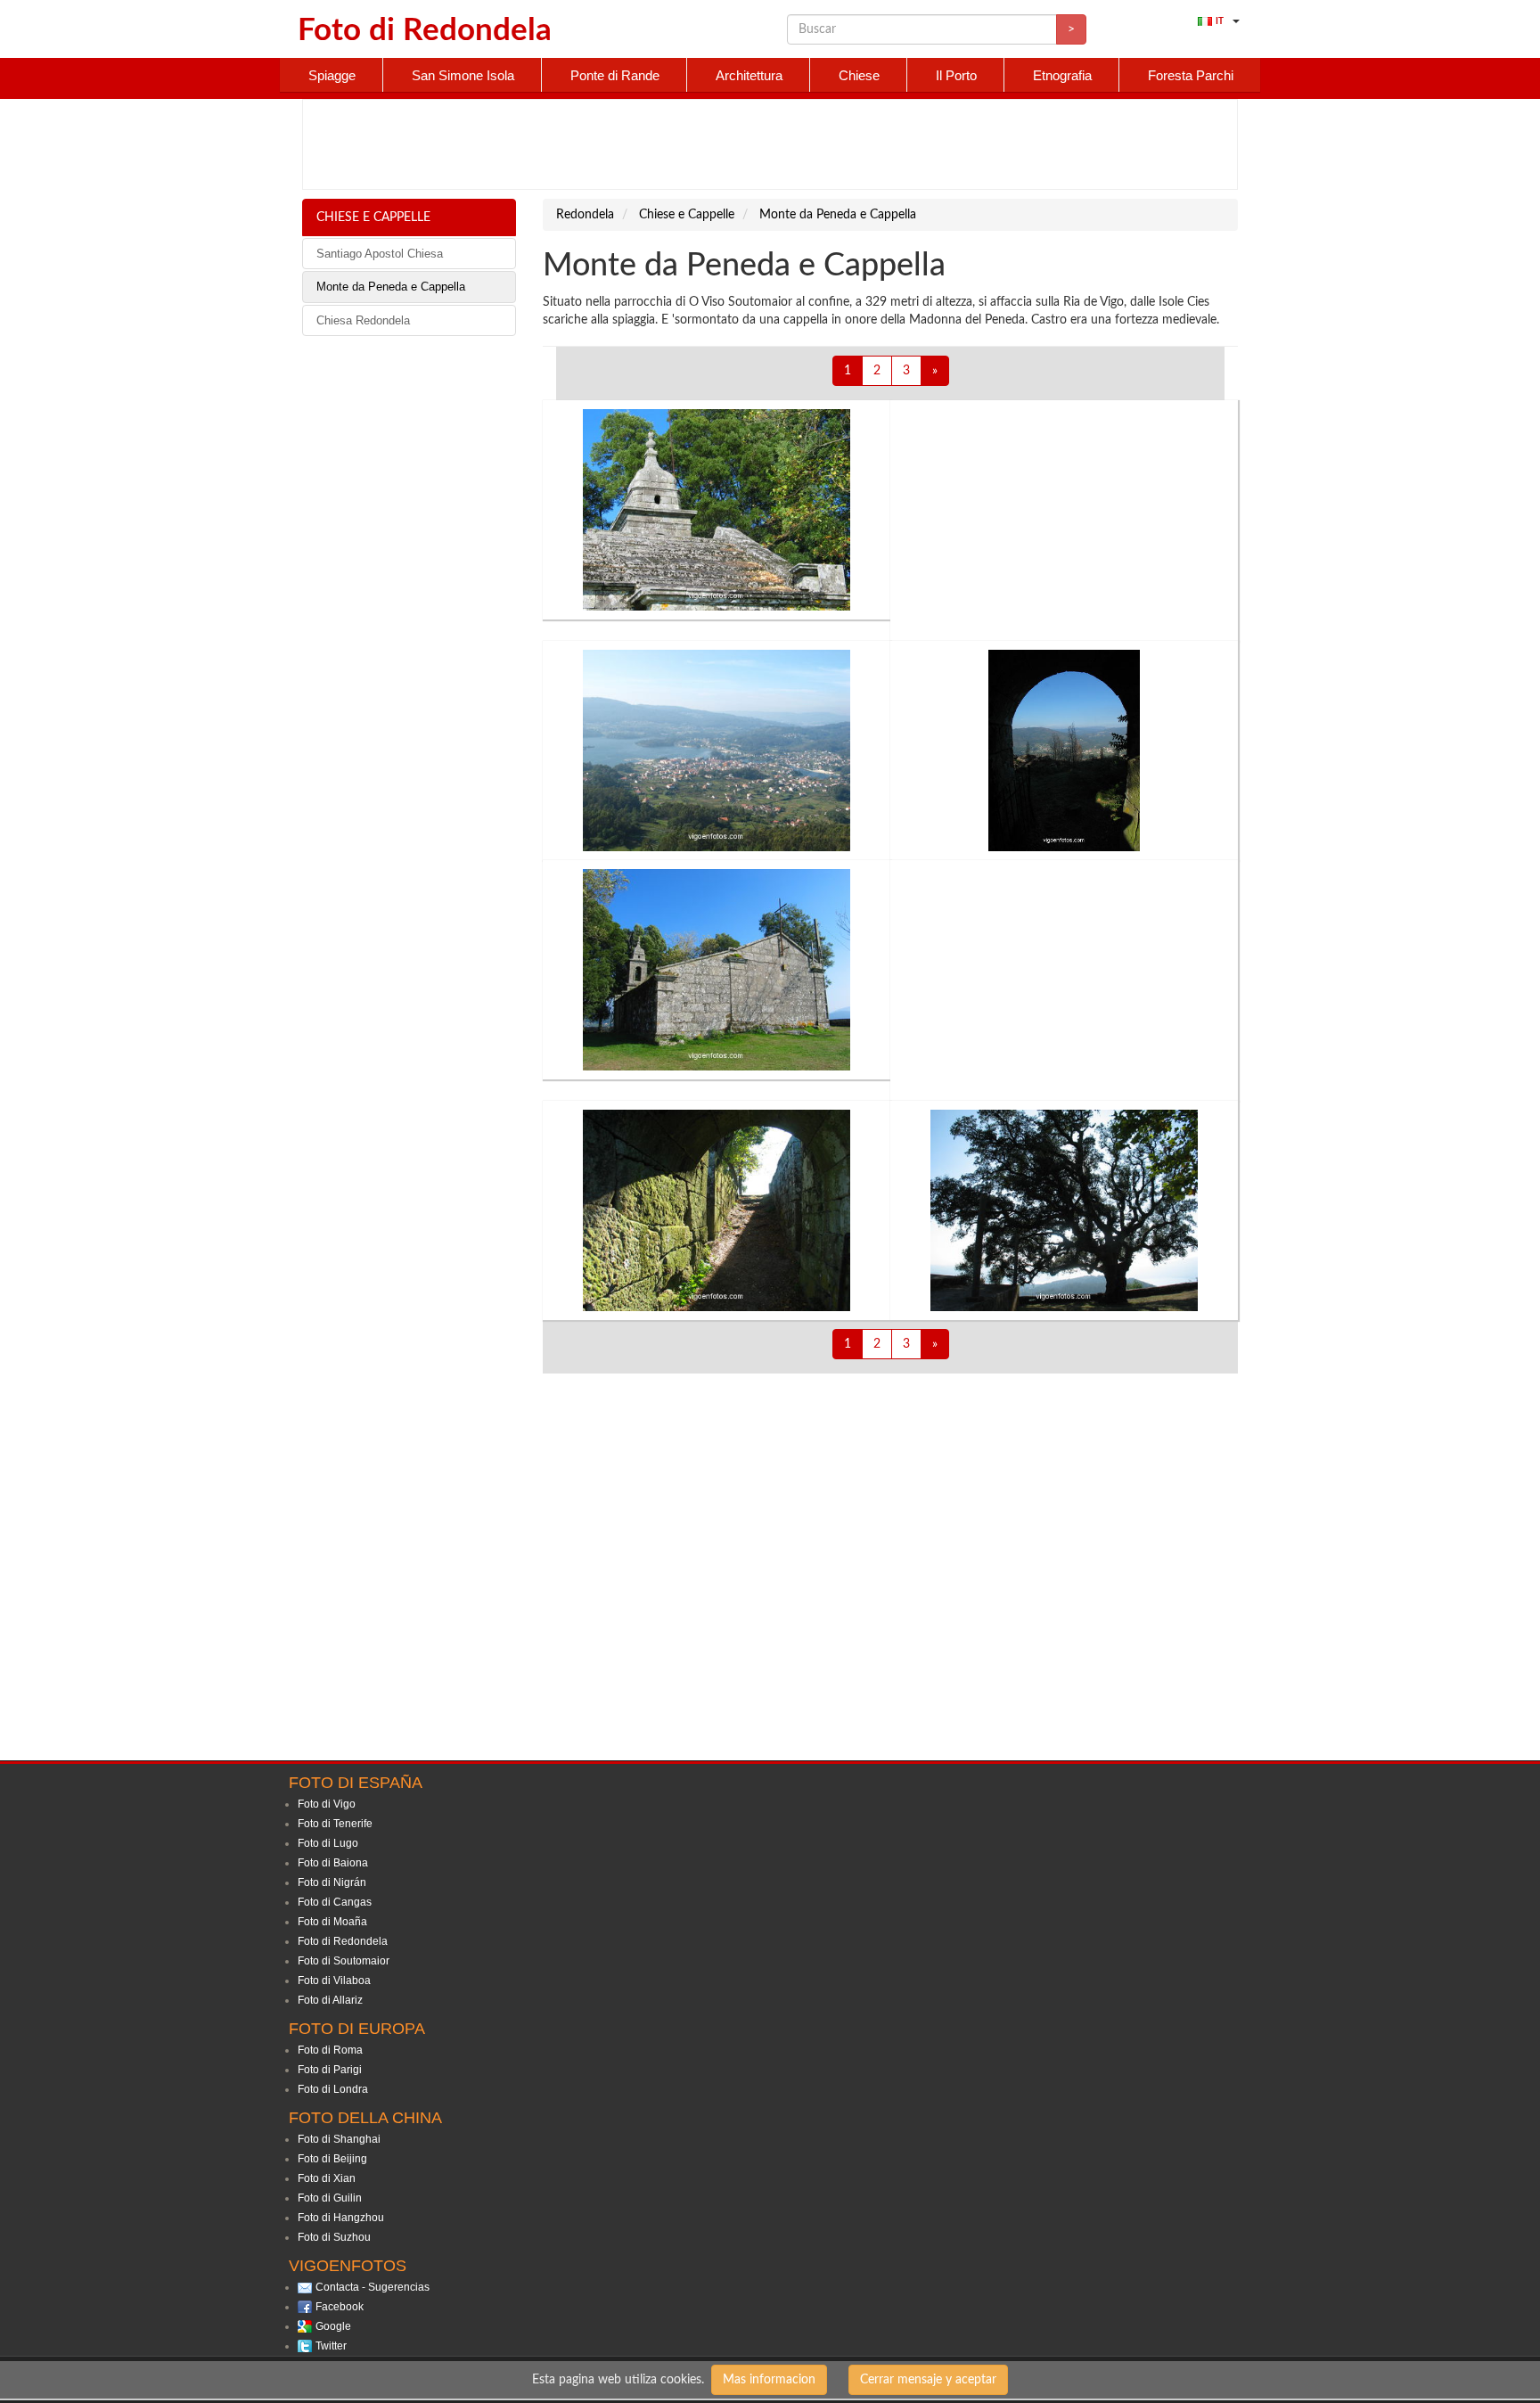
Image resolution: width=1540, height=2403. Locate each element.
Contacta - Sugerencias (373, 2287)
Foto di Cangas (335, 1902)
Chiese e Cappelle (373, 217)
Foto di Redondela (343, 1941)
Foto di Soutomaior (344, 1961)
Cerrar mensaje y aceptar (928, 2380)
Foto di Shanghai (339, 2139)
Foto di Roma (330, 2050)
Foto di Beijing (332, 2159)
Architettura (749, 75)
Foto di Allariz (330, 2000)
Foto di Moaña (332, 1922)
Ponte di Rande (615, 75)
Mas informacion (769, 2380)
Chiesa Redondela (363, 320)
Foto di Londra (333, 2089)
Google (333, 2326)
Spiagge (332, 75)
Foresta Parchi (1191, 75)
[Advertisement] (770, 144)
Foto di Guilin (330, 2198)
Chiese (859, 75)
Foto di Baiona (333, 1863)
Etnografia (1062, 75)
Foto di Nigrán (332, 1882)
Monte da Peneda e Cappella (391, 287)
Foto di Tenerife (335, 1824)
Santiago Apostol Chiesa (380, 254)
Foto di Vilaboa (334, 1981)
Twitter (331, 2346)
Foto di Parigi (330, 2070)
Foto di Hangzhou (341, 2218)
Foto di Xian (327, 2178)
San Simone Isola (463, 75)
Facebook (340, 2307)
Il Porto (956, 75)
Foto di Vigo (327, 1804)
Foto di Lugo (328, 1843)
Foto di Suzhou (334, 2237)
